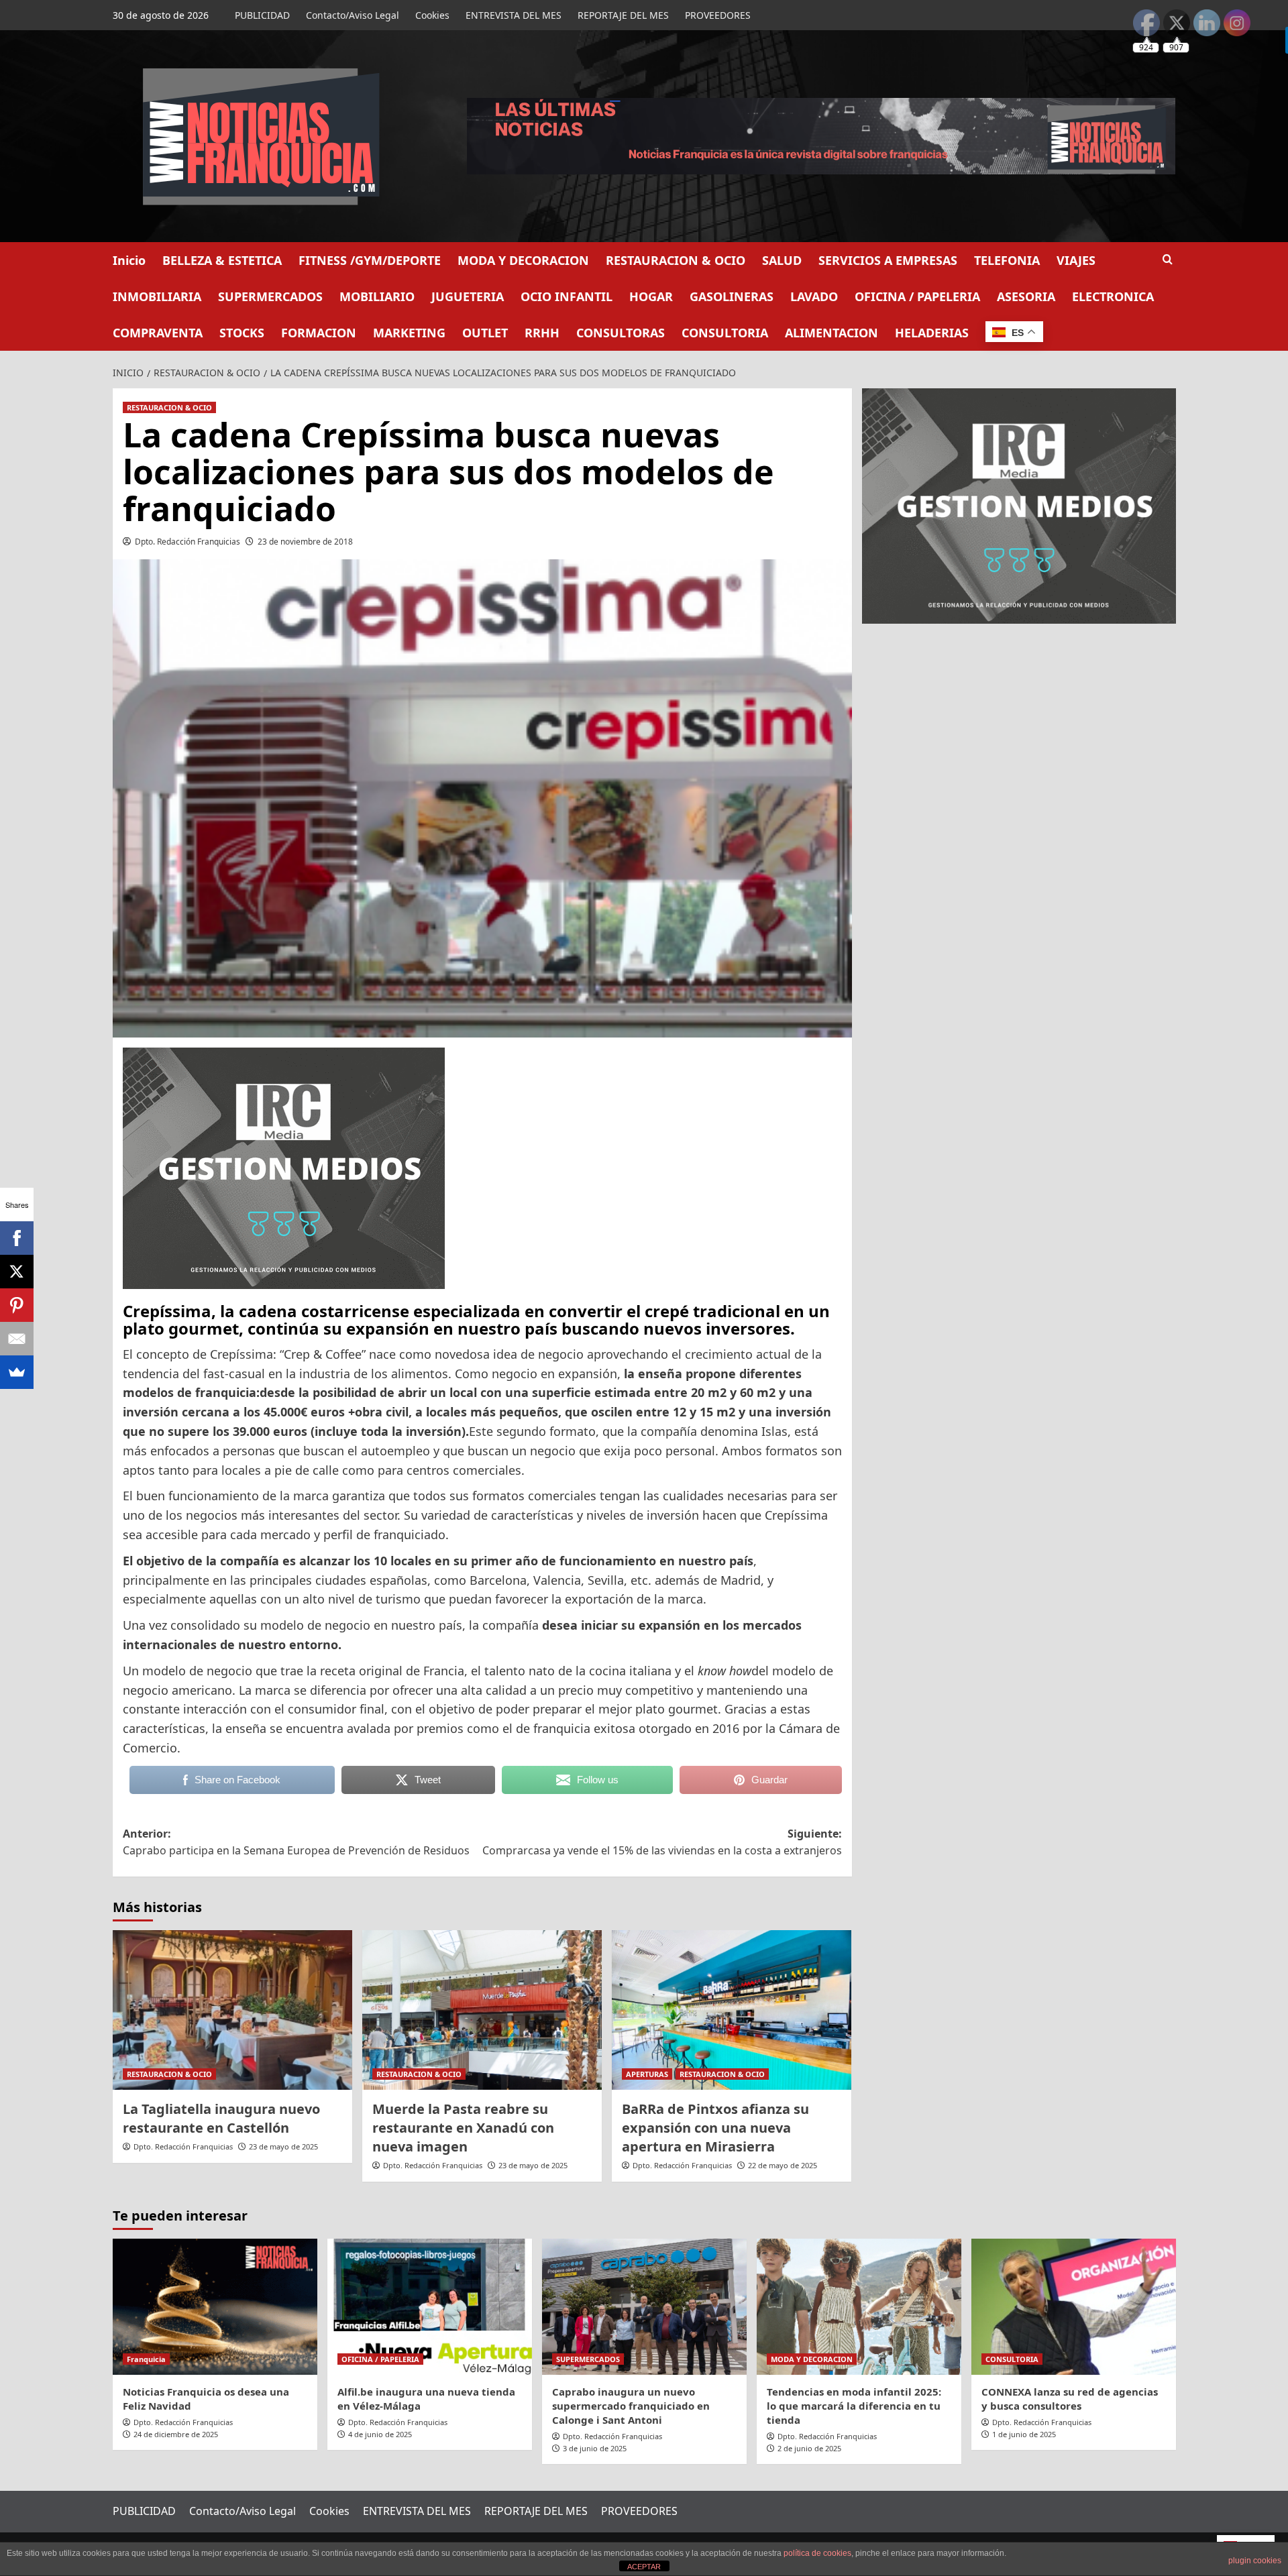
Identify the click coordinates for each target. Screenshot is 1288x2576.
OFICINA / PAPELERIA (917, 296)
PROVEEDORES (718, 15)
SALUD (782, 260)
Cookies (432, 15)
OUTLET (485, 333)
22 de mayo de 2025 (783, 2165)
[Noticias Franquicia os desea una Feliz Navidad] (215, 2307)
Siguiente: (662, 1842)
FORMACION (319, 333)
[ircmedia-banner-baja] (284, 1167)
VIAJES (1076, 260)
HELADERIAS (932, 333)
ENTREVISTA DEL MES (514, 15)
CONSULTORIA (725, 333)
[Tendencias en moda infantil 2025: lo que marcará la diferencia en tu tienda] (859, 2307)
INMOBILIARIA (157, 296)
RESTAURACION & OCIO (676, 260)
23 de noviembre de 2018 (305, 542)
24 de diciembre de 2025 (176, 2434)
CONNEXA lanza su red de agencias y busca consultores (1070, 2399)
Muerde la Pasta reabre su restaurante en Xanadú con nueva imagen (463, 2128)
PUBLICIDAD (262, 15)
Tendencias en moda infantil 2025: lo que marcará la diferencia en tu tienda (854, 2406)
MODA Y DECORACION (523, 260)
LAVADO (814, 296)
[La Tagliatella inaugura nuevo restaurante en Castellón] (232, 2010)
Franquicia (146, 2359)
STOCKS (242, 333)
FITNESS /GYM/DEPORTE (370, 260)
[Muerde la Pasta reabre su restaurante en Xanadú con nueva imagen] (482, 2010)
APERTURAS (647, 2074)
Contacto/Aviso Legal (353, 15)
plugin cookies (1255, 2561)
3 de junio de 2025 (595, 2448)
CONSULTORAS (621, 333)
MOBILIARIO (377, 296)
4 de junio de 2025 (380, 2434)
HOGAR (651, 296)
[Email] (17, 1339)
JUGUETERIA (468, 296)
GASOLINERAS (732, 296)
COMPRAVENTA (158, 333)
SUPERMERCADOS (270, 296)
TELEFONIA (1007, 260)
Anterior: (296, 1842)
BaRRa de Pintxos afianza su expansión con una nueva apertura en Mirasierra (715, 2128)
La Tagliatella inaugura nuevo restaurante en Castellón (221, 2118)
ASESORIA (1026, 296)
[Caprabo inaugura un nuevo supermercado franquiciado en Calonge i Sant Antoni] (644, 2307)
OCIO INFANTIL (567, 296)
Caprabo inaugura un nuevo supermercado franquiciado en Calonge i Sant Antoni (631, 2406)
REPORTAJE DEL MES (623, 15)
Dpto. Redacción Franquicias (187, 542)
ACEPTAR (644, 2567)
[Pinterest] (17, 1305)
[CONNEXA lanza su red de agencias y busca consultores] (1074, 2307)
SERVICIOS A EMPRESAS (888, 260)
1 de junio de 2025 (1024, 2434)
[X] (17, 1272)
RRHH (542, 333)
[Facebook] (17, 1238)
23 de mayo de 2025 (283, 2146)
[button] (1168, 259)
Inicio (129, 260)
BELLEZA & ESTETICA (222, 260)
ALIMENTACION (831, 333)
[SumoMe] (17, 1372)
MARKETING (409, 333)
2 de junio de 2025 (809, 2448)
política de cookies (817, 2553)
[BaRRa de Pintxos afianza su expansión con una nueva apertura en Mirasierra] (732, 2010)
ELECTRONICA (1113, 296)
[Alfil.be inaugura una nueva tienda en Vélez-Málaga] (430, 2307)
